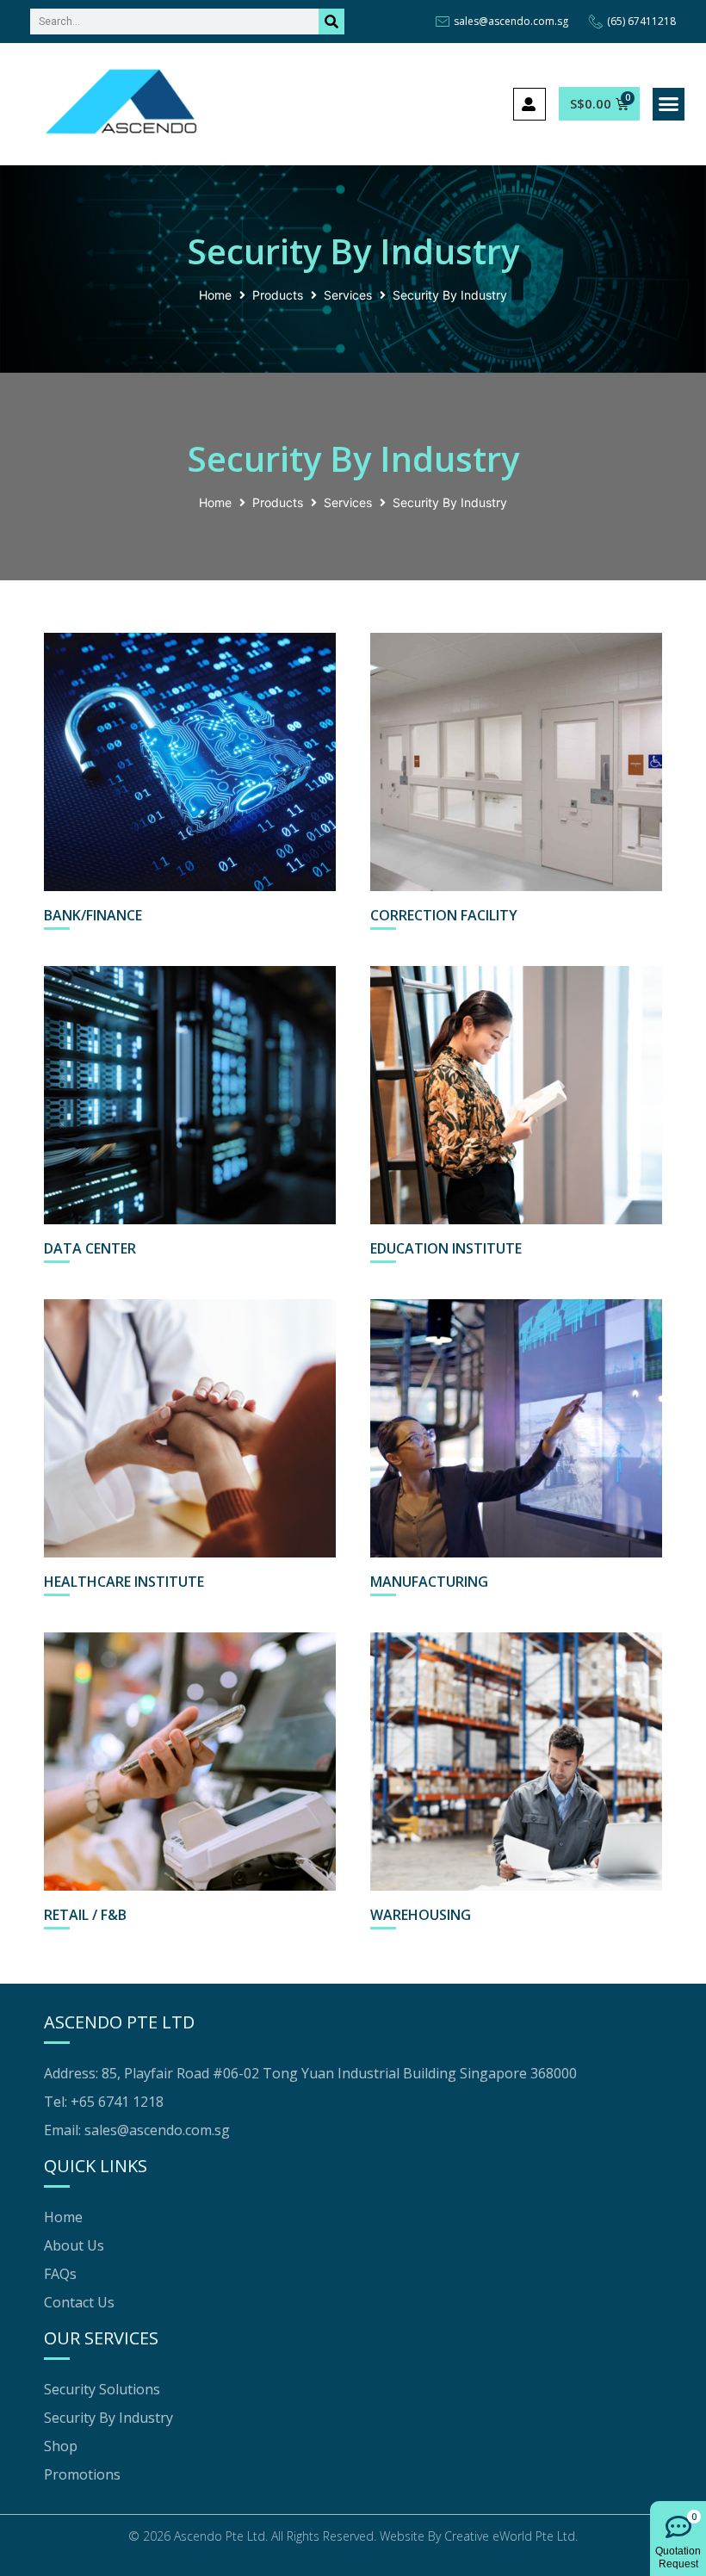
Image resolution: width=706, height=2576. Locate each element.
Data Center (90, 1248)
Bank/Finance (93, 915)
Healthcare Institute (124, 1582)
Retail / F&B (85, 1915)
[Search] (331, 22)
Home (215, 295)
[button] (669, 104)
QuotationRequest (678, 2558)
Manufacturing (429, 1582)
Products (278, 295)
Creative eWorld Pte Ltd (510, 2536)
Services (348, 295)
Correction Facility (444, 915)
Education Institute (446, 1248)
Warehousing (421, 1915)
